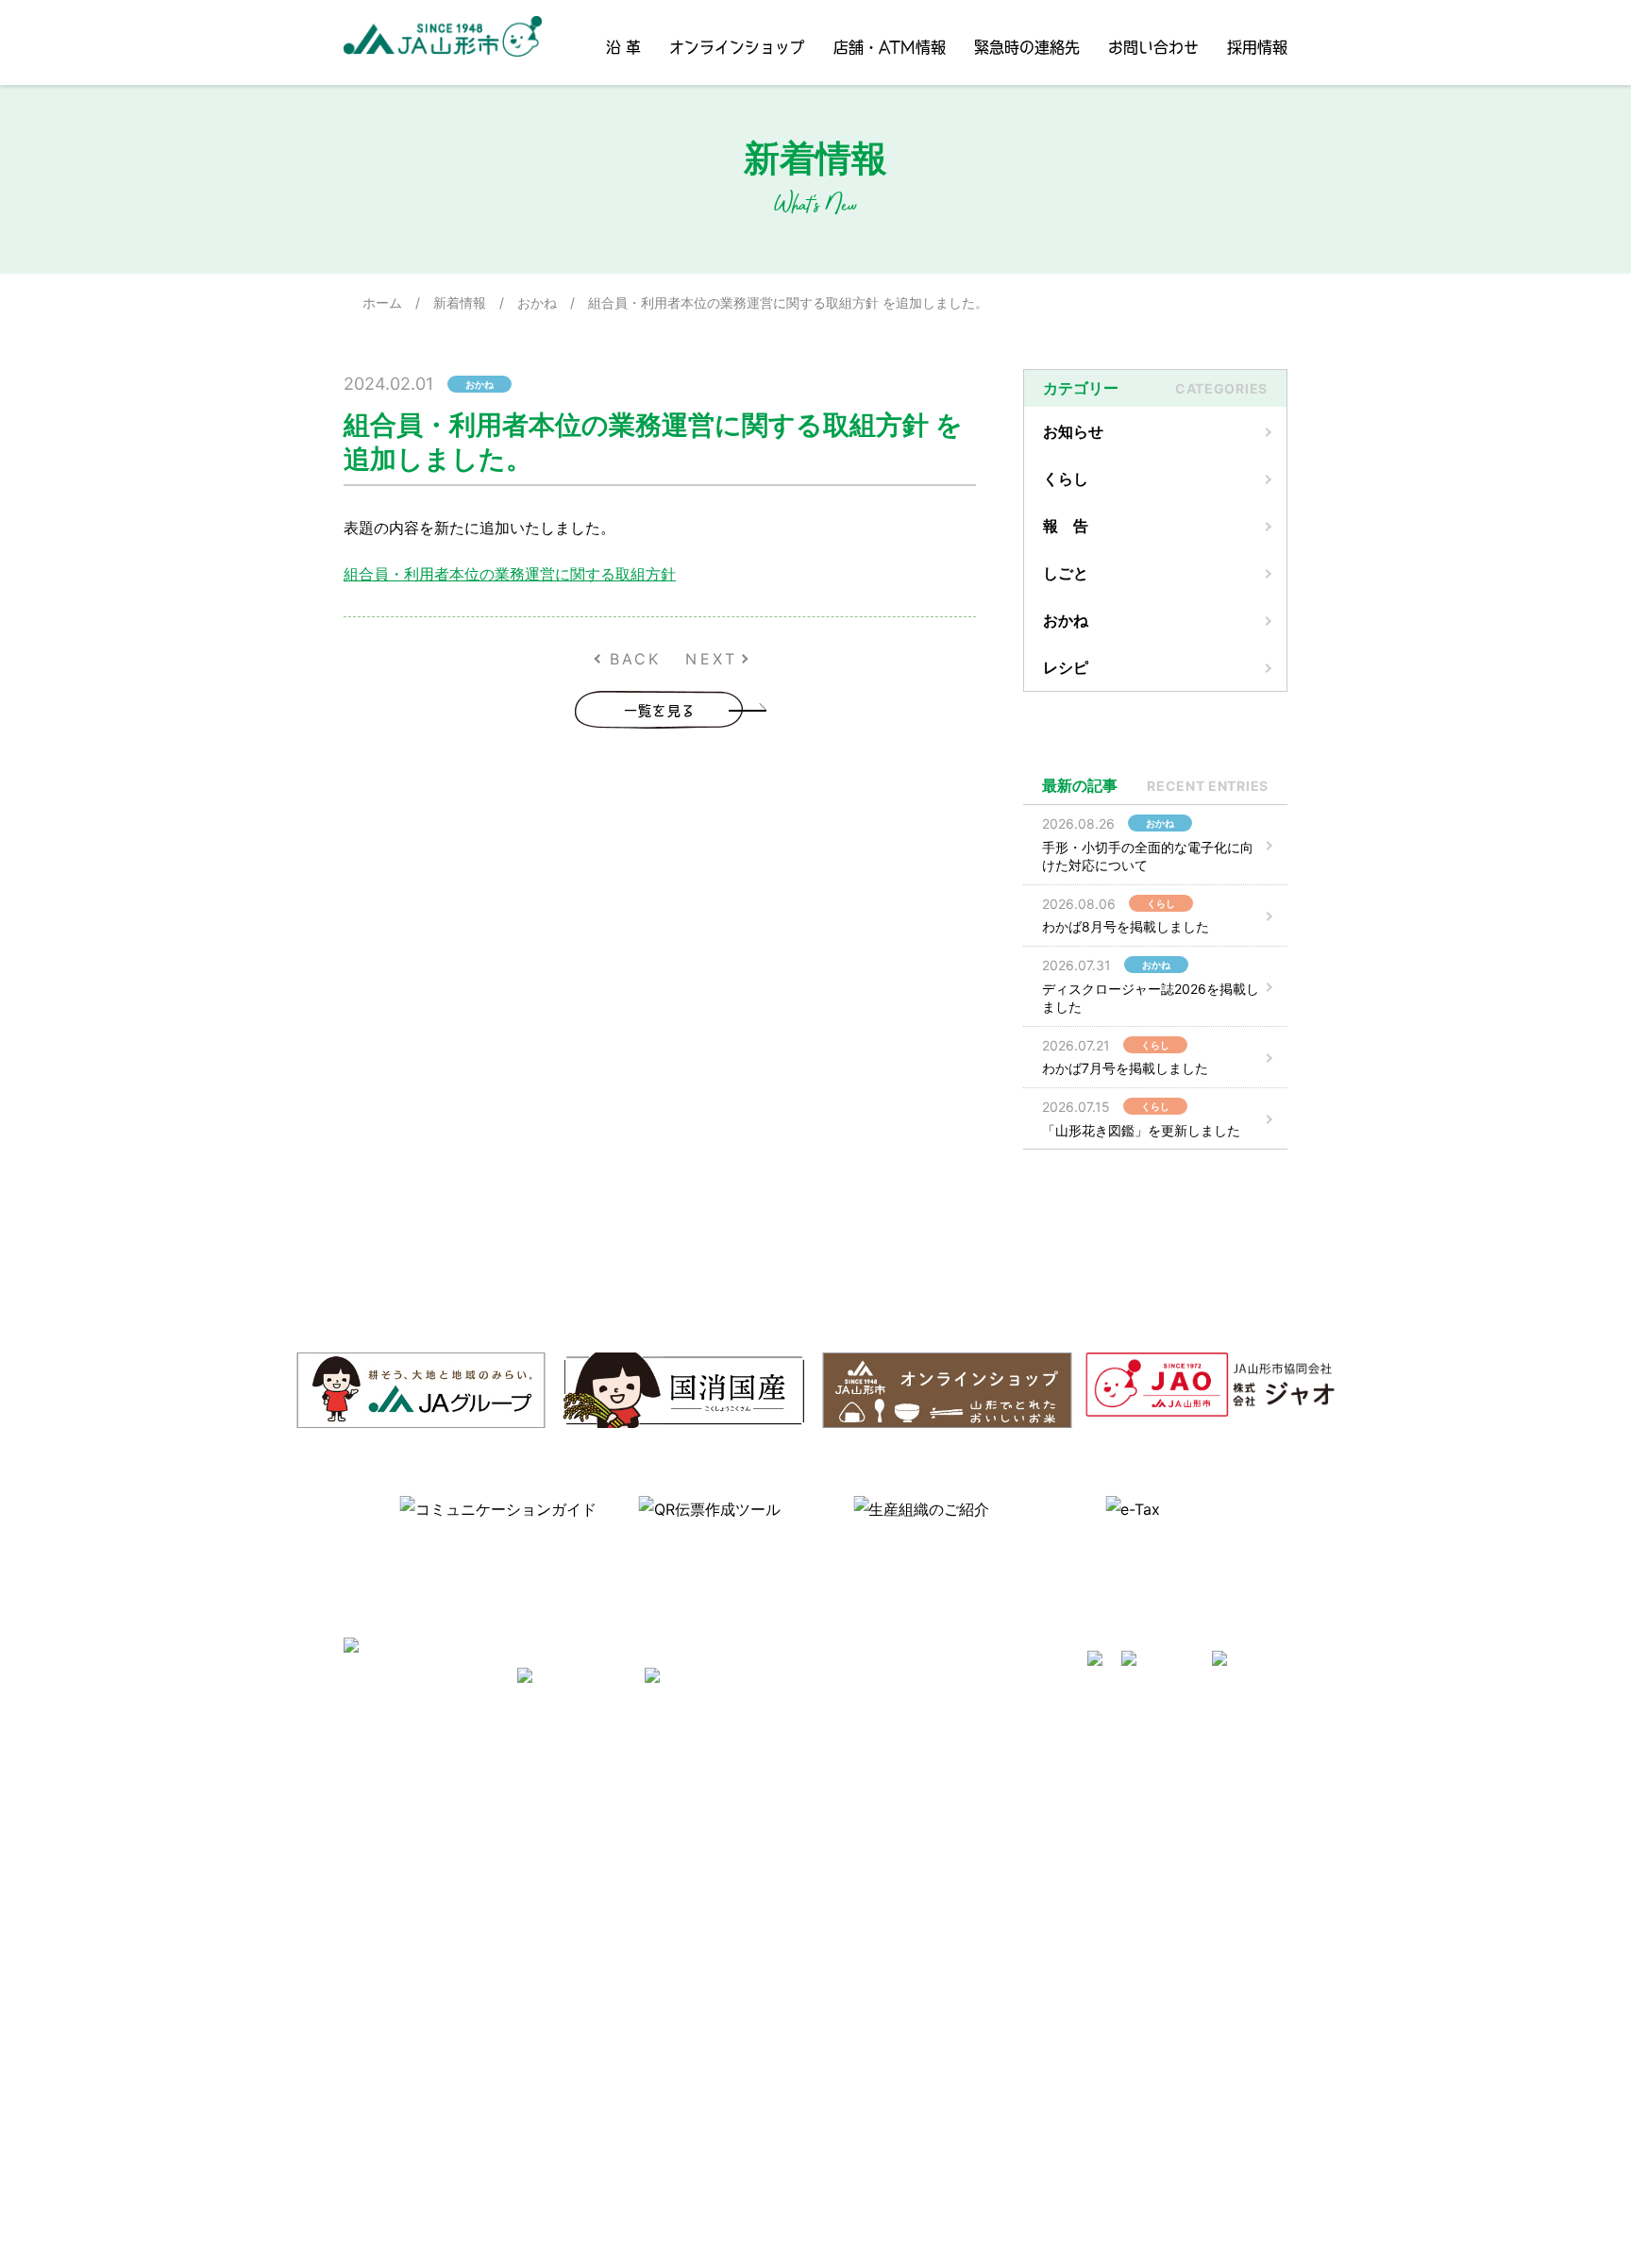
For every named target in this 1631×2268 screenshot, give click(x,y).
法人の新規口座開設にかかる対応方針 (1135, 2051)
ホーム (382, 302)
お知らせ (1073, 431)
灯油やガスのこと (663, 1861)
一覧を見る (660, 710)
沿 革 (623, 47)
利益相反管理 (443, 1888)
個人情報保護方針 (456, 1915)
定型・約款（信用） (875, 1861)
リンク (630, 1943)
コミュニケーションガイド (895, 1834)
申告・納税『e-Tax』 (1086, 2133)
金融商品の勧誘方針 (1082, 1888)
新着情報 (460, 302)
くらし (1066, 479)
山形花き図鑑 (855, 1807)
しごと (1066, 573)
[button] (352, 1521)
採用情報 (1257, 47)
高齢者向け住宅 (656, 1888)
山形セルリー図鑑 (868, 1780)
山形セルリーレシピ (669, 1780)
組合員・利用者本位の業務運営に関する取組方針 (510, 574)
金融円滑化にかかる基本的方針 (1115, 1915)
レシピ (1066, 667)
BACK (636, 659)
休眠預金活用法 (1068, 1834)
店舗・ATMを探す (1076, 1780)
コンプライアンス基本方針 (482, 1943)
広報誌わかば (649, 1915)
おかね (537, 302)
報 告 (1066, 526)
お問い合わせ (1153, 47)
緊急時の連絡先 (1027, 47)
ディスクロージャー (1082, 1861)
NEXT (711, 659)
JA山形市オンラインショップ (697, 1807)
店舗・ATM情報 (890, 47)
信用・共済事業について (1095, 1807)
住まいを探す (649, 1834)
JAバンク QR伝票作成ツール (1108, 2160)
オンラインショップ (737, 47)
